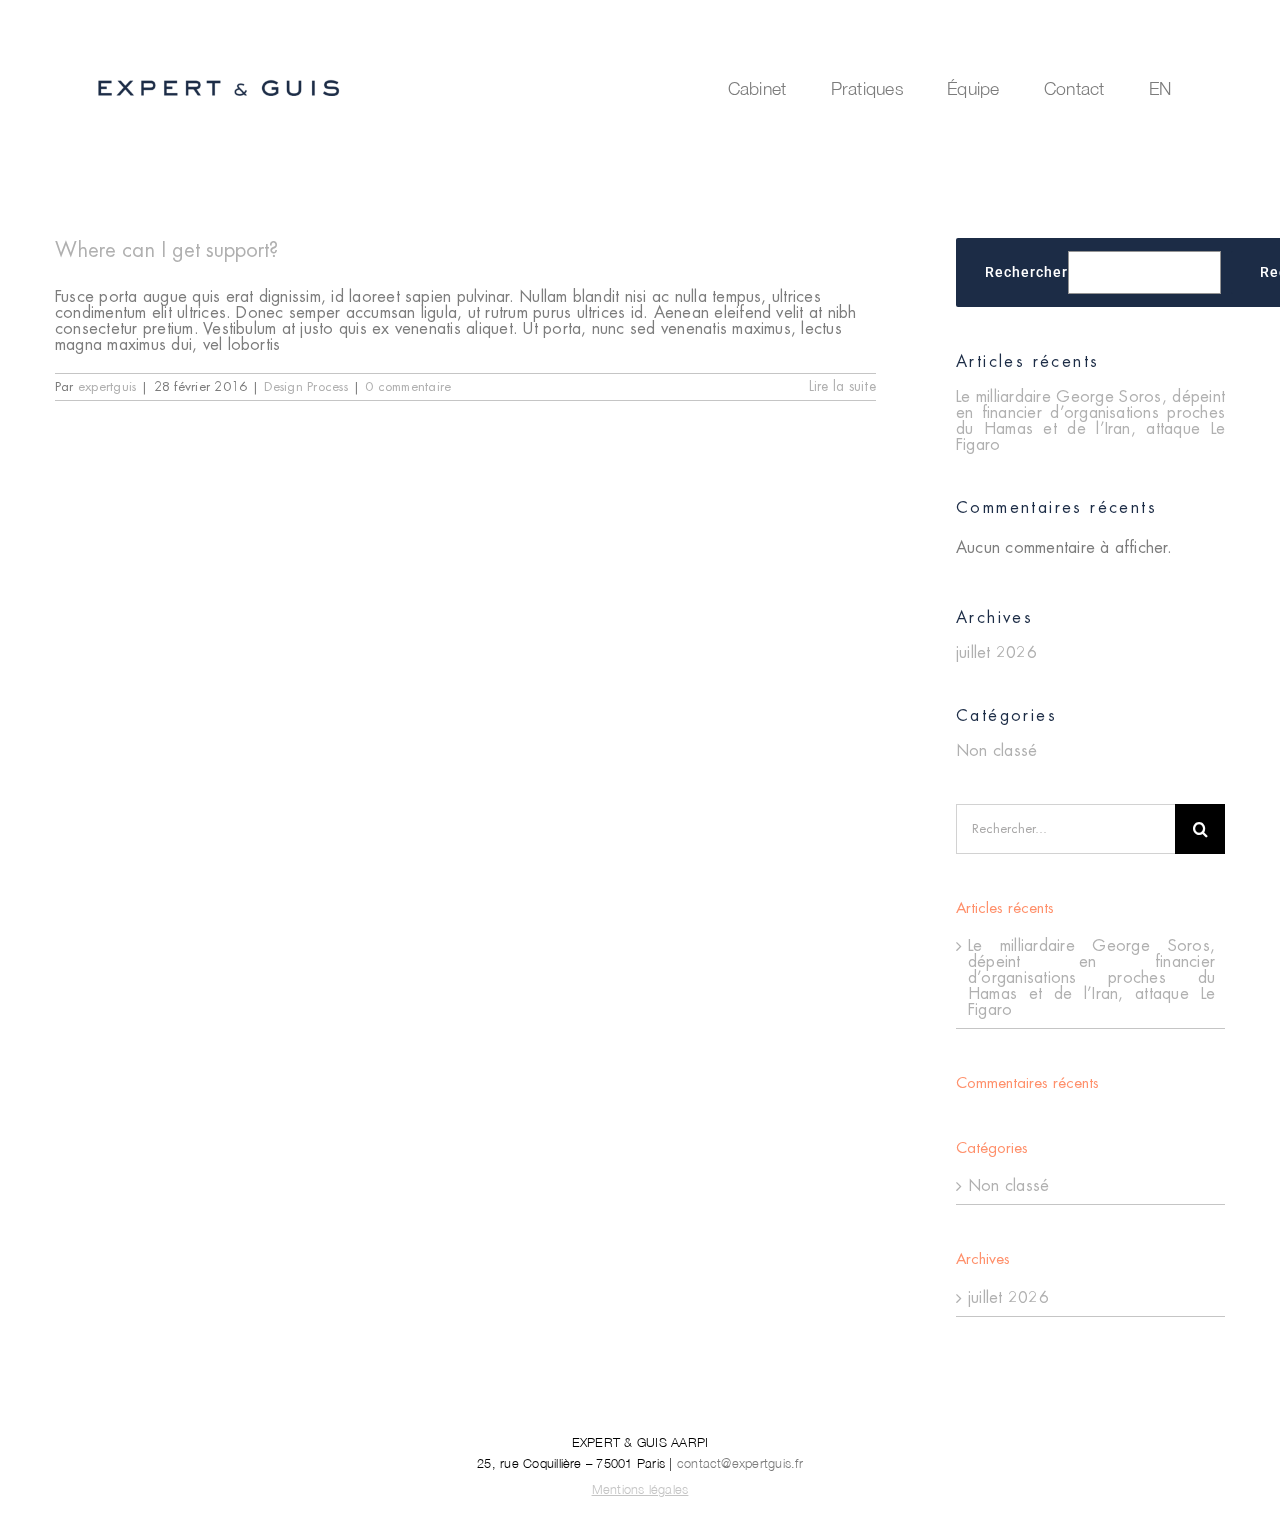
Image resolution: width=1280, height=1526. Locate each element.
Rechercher (1026, 272)
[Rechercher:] (1065, 828)
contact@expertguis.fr (740, 1463)
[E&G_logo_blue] (219, 82)
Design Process (305, 386)
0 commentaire (408, 386)
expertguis (107, 386)
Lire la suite (842, 386)
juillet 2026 (996, 653)
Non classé (996, 751)
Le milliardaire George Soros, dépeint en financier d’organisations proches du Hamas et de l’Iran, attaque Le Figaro (1090, 421)
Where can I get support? (166, 250)
